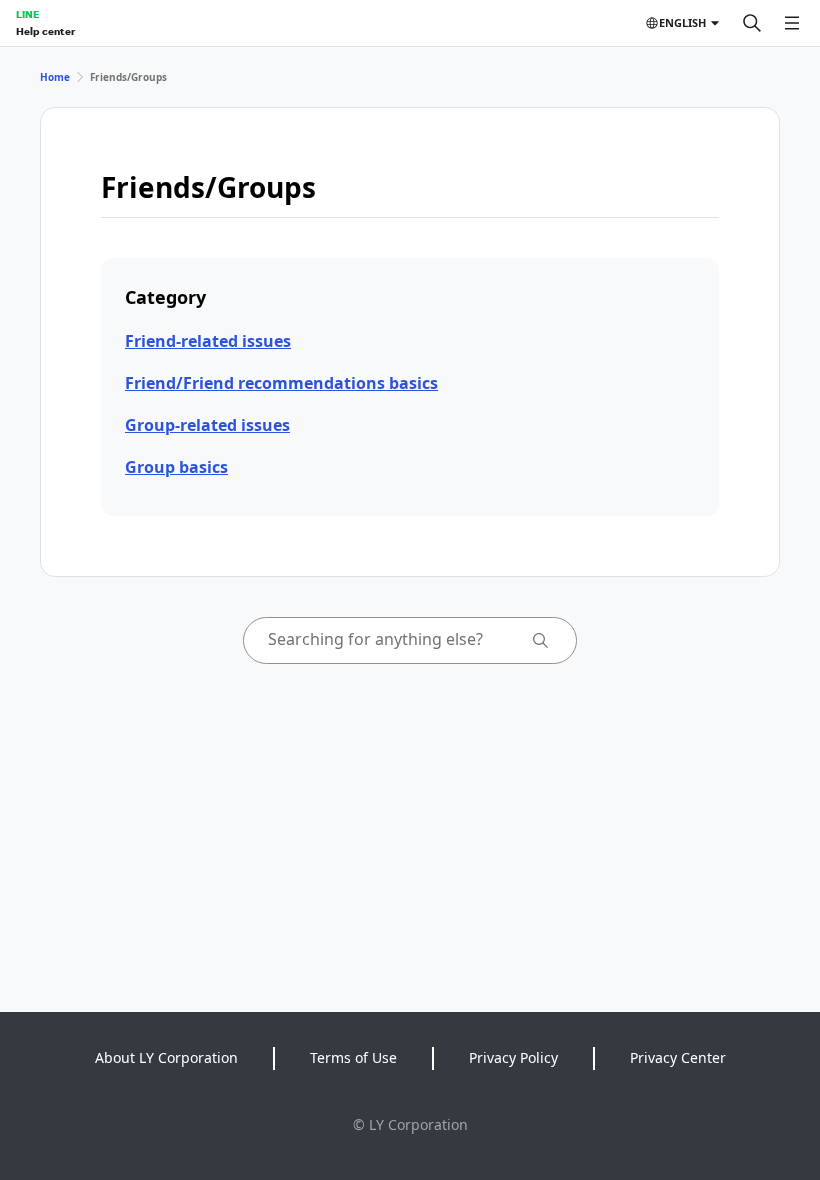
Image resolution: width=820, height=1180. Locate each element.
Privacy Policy (513, 1057)
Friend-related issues (208, 341)
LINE (27, 14)
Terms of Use (353, 1057)
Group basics (176, 467)
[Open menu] (792, 23)
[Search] (752, 23)
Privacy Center (678, 1057)
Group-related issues (207, 425)
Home (55, 77)
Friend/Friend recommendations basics (281, 383)
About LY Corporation (166, 1057)
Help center (45, 31)
